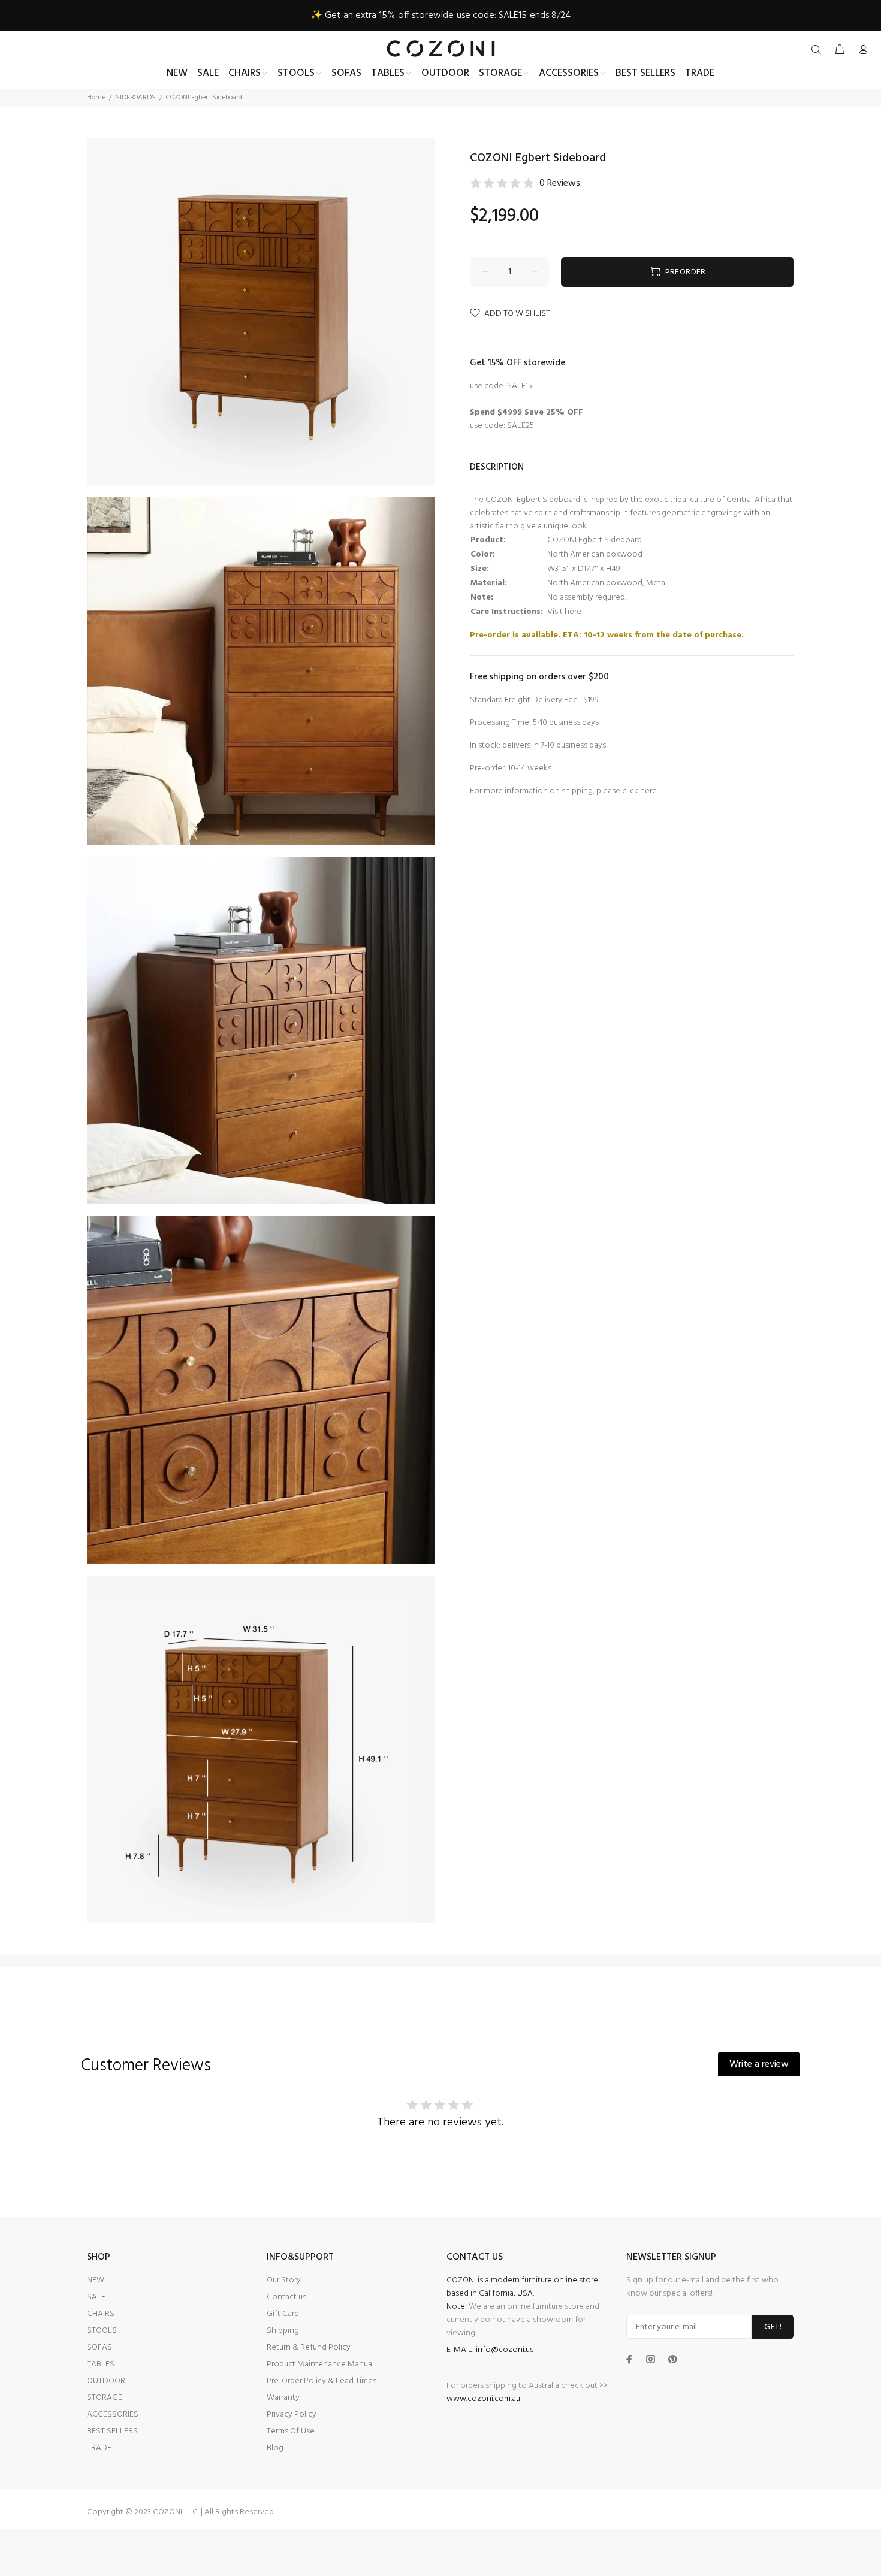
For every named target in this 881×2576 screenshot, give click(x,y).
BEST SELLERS (112, 2431)
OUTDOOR (106, 2381)
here (648, 791)
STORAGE (105, 2398)
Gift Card (283, 2314)
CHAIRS (101, 2314)
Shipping (283, 2331)
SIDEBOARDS (136, 98)
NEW (96, 2280)
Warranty (283, 2398)
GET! (773, 2327)
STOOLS (102, 2331)
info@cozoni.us (505, 2350)
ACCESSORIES (113, 2415)
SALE (96, 2297)
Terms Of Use (291, 2431)
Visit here (564, 612)
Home (96, 98)
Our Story (284, 2280)
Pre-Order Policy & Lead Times (322, 2381)
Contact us (286, 2297)
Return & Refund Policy (309, 2347)
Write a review (759, 2064)
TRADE (99, 2448)
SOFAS (99, 2347)
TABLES (101, 2364)
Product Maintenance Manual (320, 2364)
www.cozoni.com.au (483, 2399)
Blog (275, 2448)
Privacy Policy (292, 2415)
